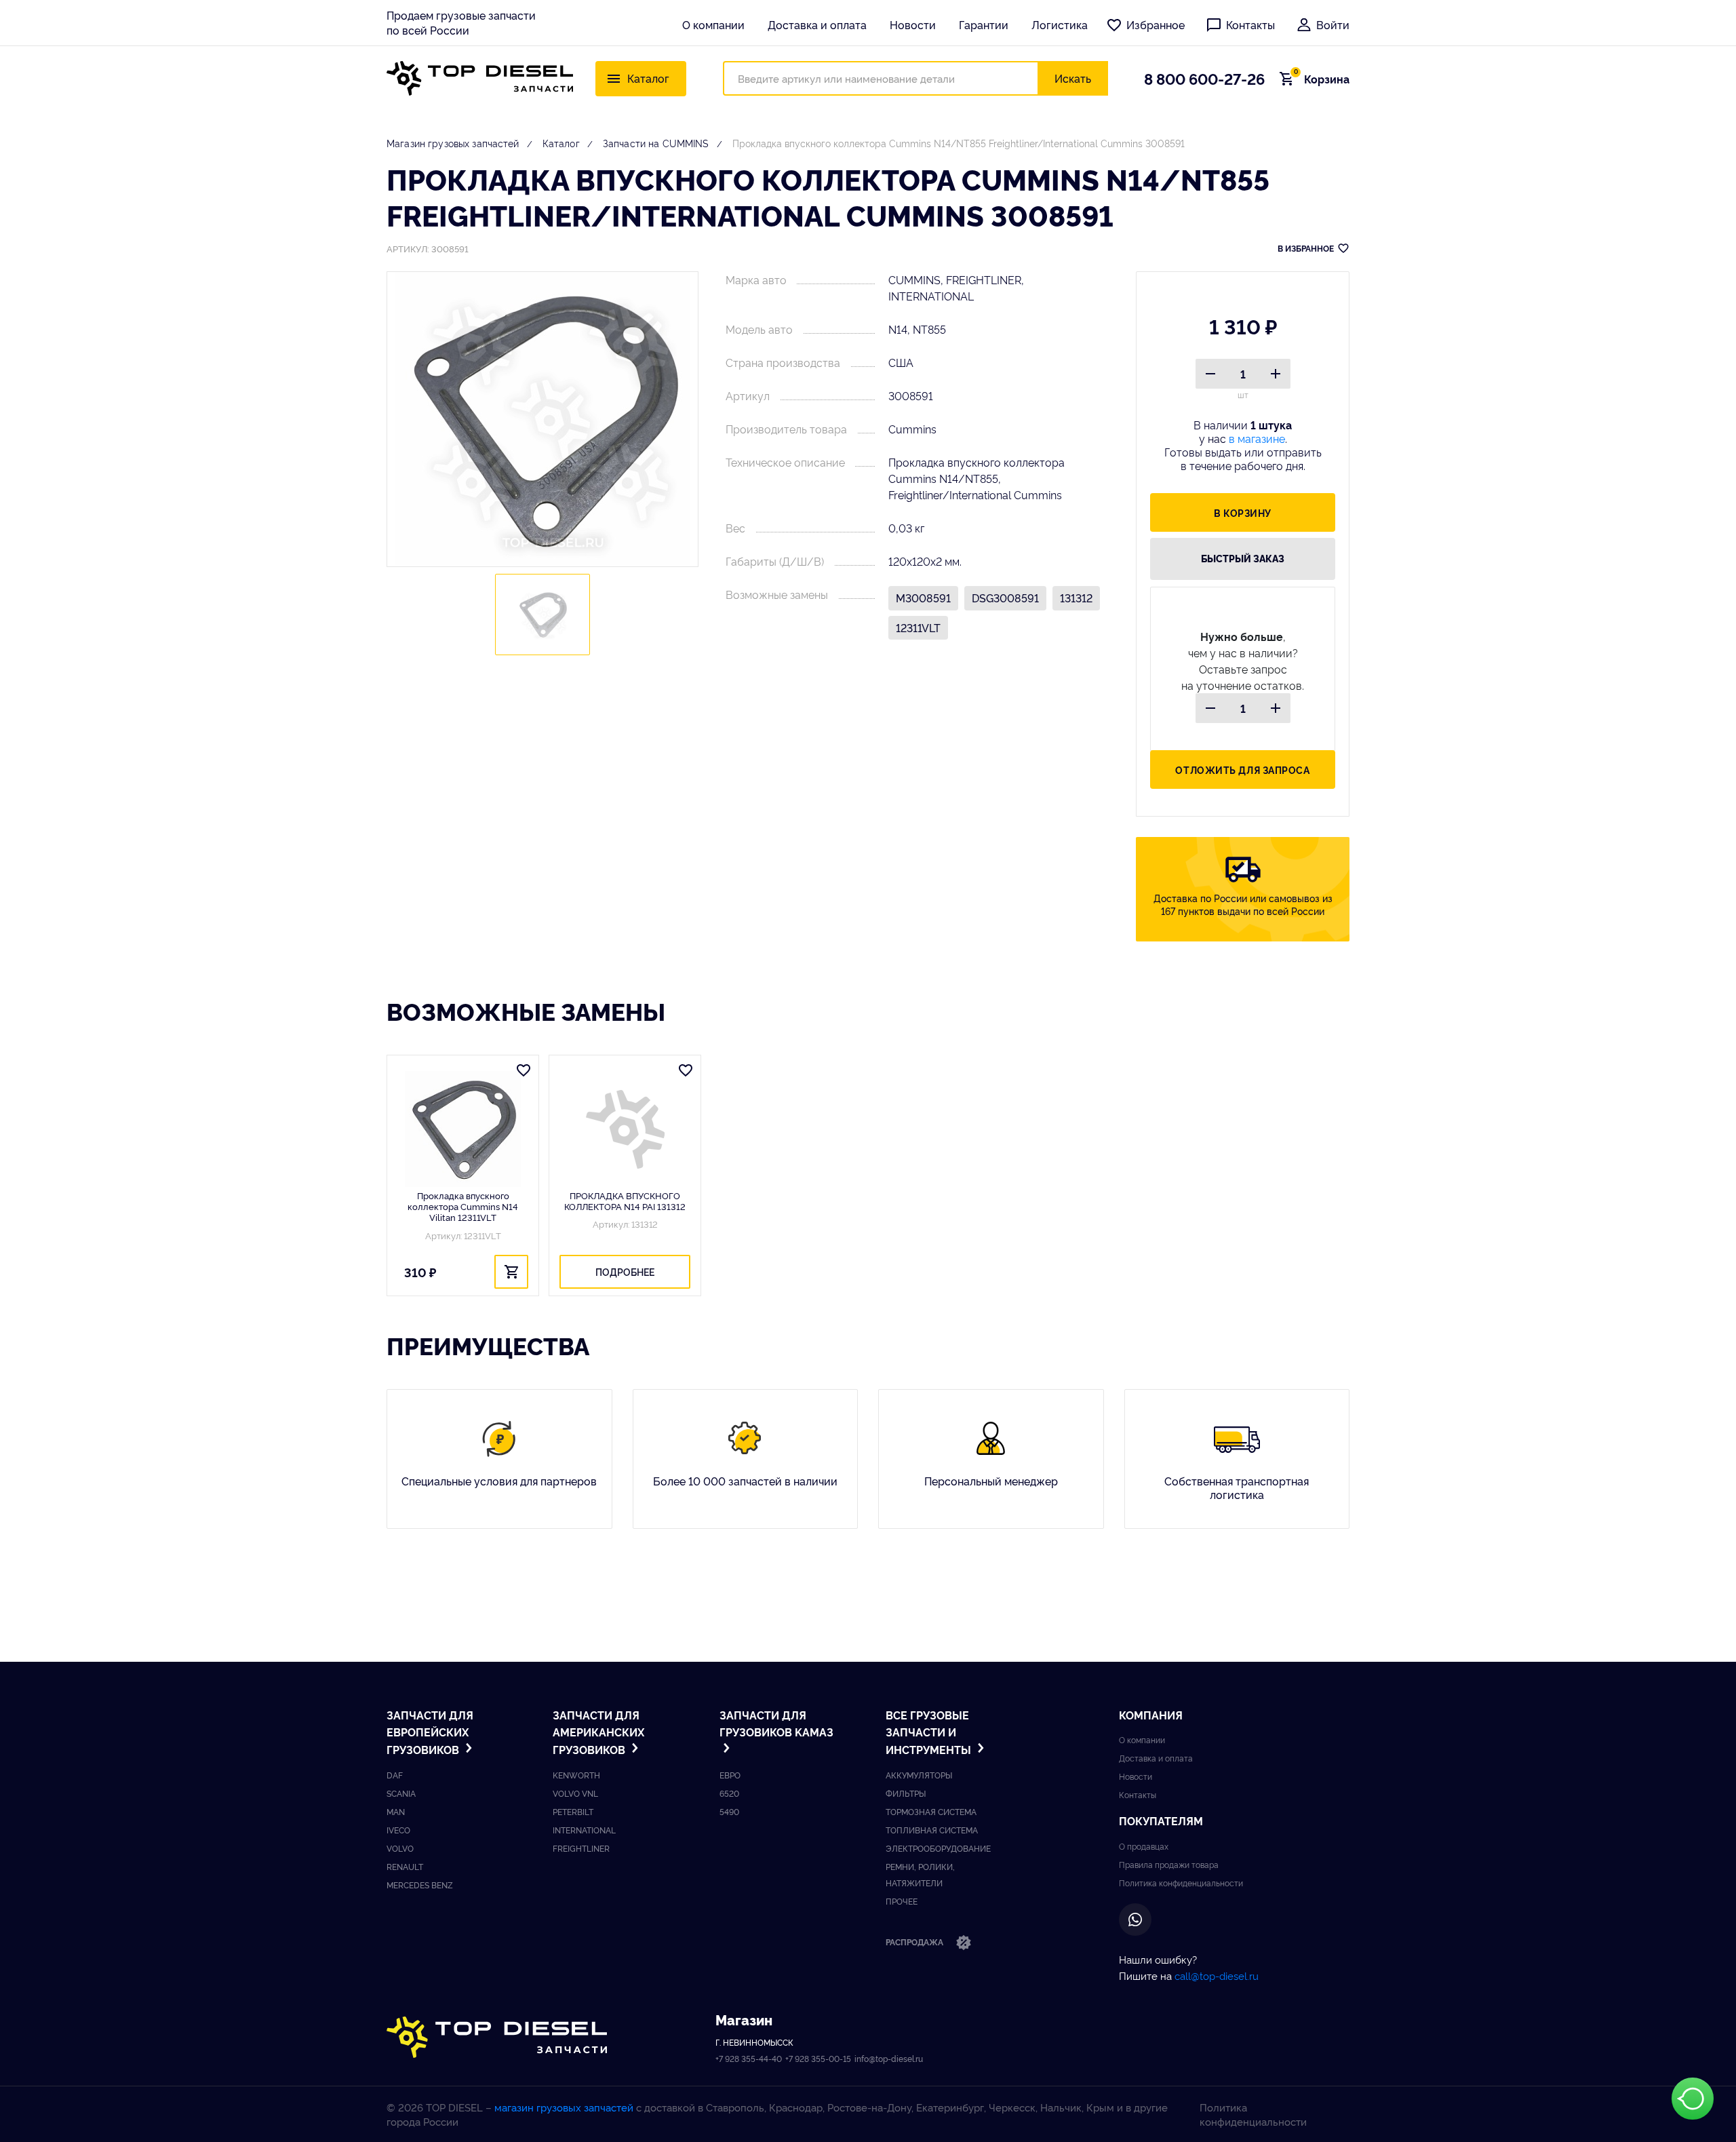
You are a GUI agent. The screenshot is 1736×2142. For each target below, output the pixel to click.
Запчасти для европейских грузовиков (430, 1732)
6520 (729, 1793)
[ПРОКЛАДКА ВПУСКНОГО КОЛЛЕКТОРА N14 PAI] (625, 1129)
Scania (401, 1793)
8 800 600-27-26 (1204, 78)
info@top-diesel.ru (889, 2058)
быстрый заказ (1243, 558)
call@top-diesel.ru (1217, 1975)
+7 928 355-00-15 (818, 2058)
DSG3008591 (1005, 598)
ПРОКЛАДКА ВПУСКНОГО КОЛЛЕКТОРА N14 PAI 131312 (625, 1201)
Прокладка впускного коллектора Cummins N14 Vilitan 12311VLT (463, 1206)
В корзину (1243, 512)
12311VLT (918, 627)
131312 (1076, 598)
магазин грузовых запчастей (564, 2107)
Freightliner (581, 1848)
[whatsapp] (1135, 1920)
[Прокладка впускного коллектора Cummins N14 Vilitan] (463, 1129)
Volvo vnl (575, 1793)
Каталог (561, 143)
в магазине (1257, 438)
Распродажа (915, 1942)
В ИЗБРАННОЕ (1306, 248)
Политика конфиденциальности (1181, 1883)
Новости (913, 24)
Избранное (1156, 24)
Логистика (1060, 24)
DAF (395, 1775)
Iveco (398, 1830)
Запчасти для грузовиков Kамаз (776, 1724)
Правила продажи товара (1169, 1864)
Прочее (902, 1901)
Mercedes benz (420, 1885)
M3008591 (923, 598)
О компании (713, 24)
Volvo (400, 1848)
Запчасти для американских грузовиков (598, 1732)
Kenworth (576, 1775)
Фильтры (906, 1793)
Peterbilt (573, 1811)
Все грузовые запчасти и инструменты (930, 1732)
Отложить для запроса (1242, 770)
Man (396, 1811)
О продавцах (1144, 1846)
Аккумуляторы (919, 1775)
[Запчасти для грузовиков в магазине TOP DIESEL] (497, 2037)
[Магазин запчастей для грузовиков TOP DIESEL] (480, 78)
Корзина (1322, 79)
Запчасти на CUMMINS (656, 143)
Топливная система (932, 1830)
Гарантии (984, 24)
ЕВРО (730, 1775)
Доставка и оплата (817, 24)
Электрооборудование (938, 1848)
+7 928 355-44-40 (749, 2058)
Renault (405, 1866)
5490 (729, 1811)
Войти (1333, 24)
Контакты (1250, 24)
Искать (1073, 78)
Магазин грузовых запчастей (453, 143)
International (584, 1830)
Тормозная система (931, 1811)
